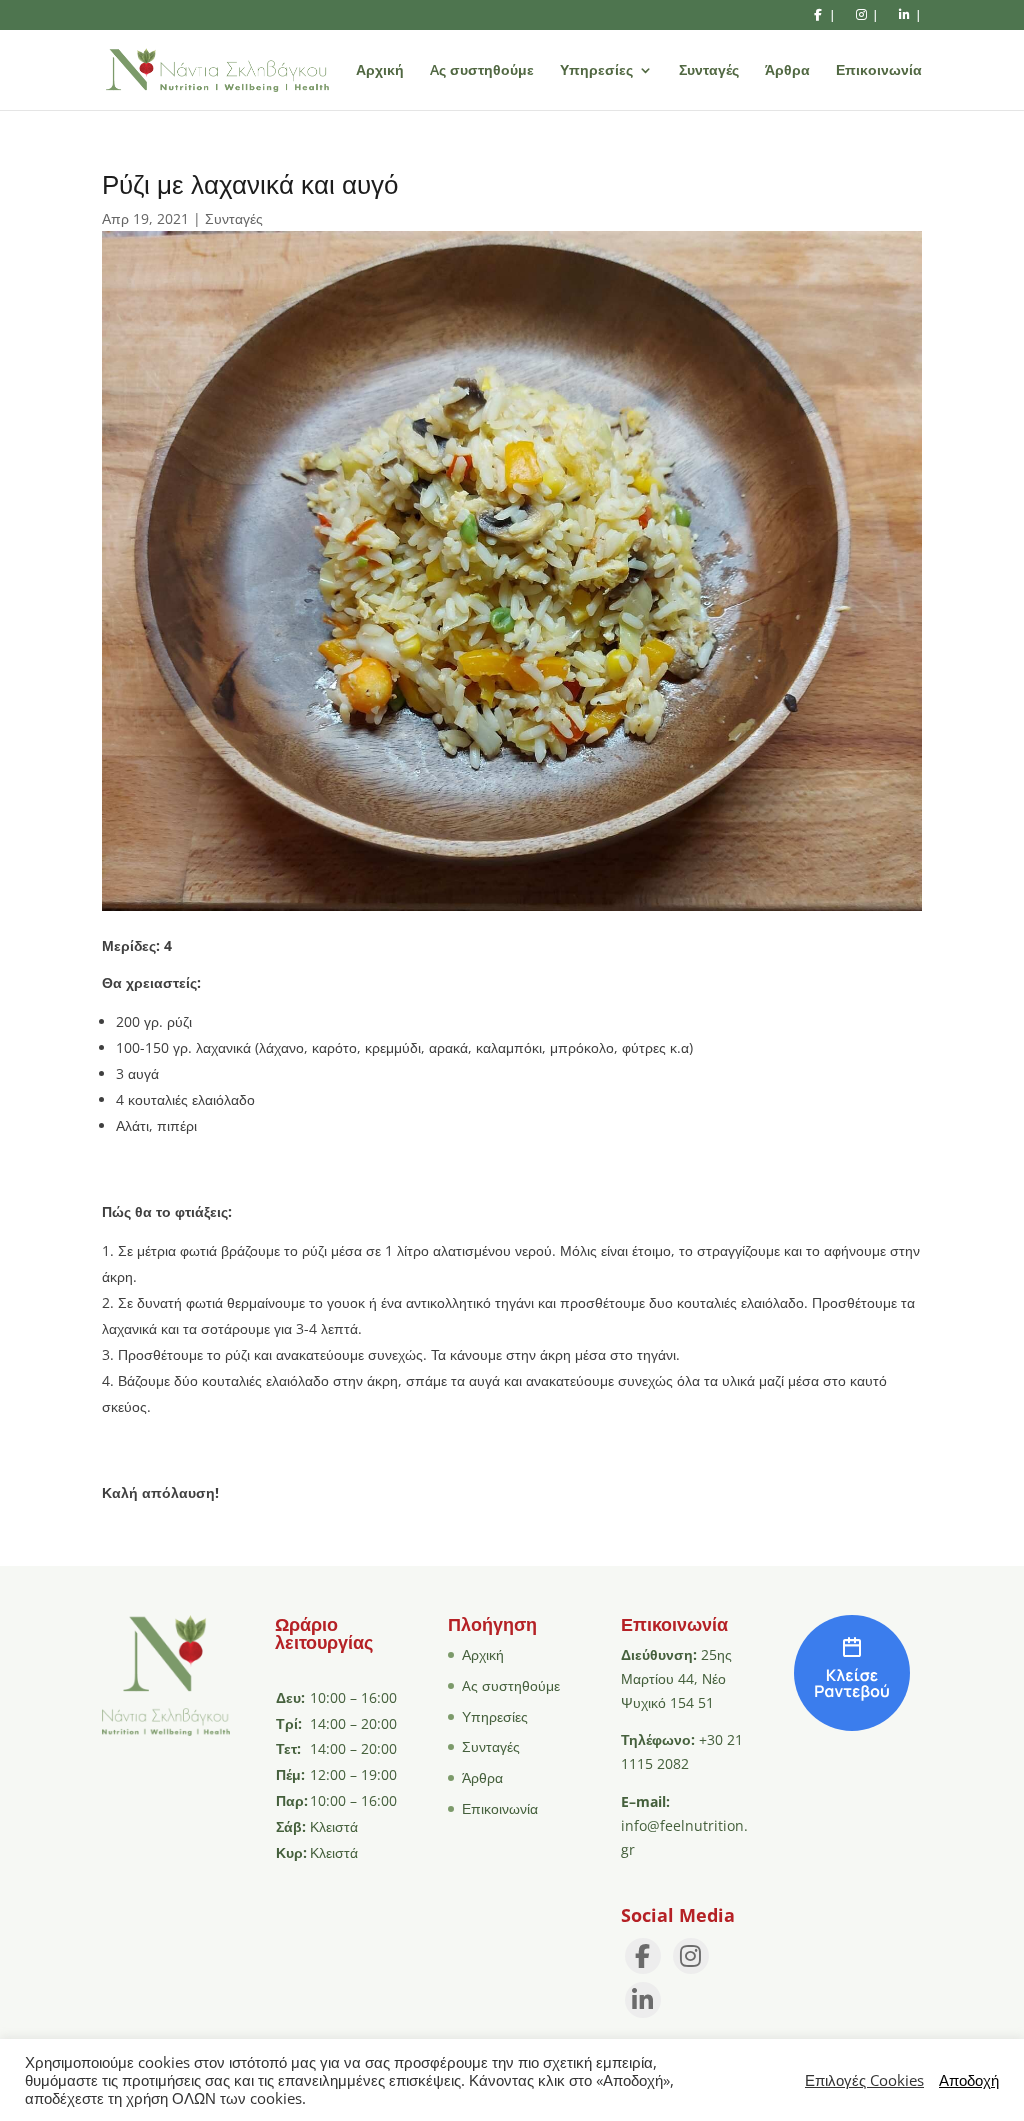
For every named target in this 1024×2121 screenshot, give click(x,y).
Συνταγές (709, 71)
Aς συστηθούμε (482, 71)
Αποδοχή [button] (969, 2080)
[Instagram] (691, 1956)
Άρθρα (787, 71)
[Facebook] (643, 1956)
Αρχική (380, 71)
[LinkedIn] (643, 2000)
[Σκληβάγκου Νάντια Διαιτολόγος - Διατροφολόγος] (852, 1725)
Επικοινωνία (879, 71)
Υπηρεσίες (596, 71)
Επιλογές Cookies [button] (864, 2080)
